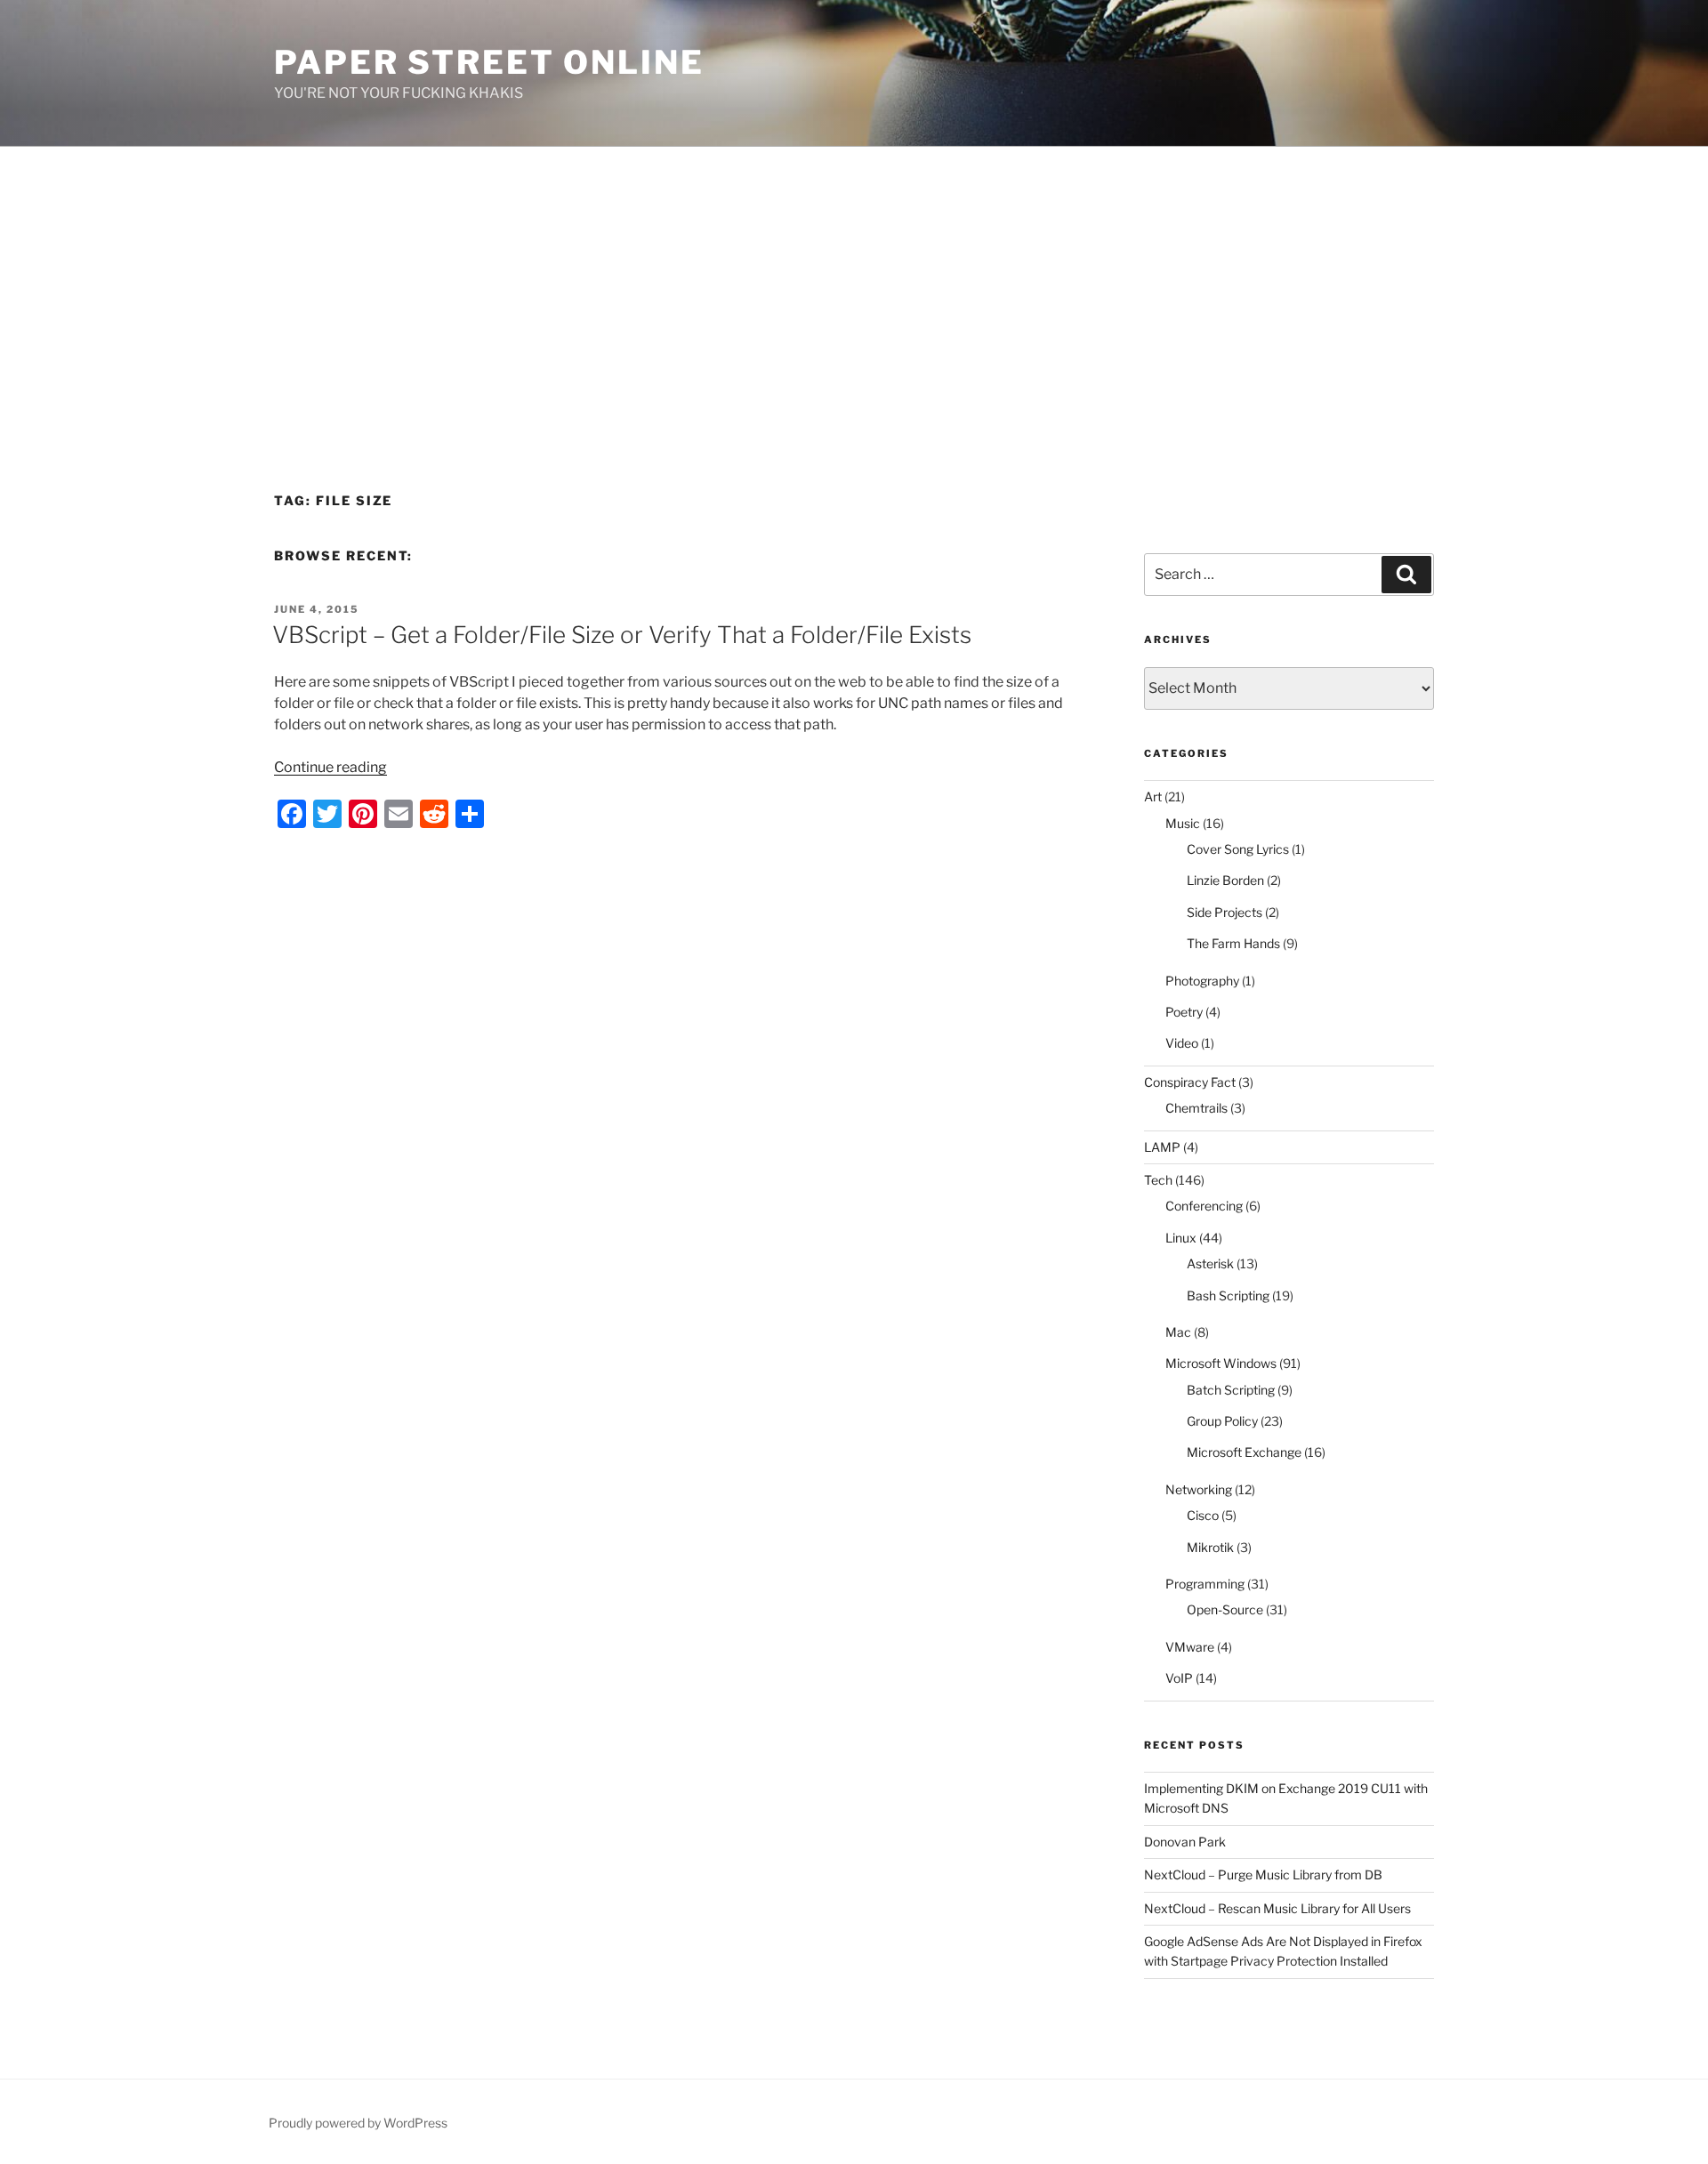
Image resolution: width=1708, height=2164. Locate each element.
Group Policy (1222, 1421)
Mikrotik (1210, 1547)
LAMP (1162, 1147)
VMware (1190, 1647)
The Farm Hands (1233, 943)
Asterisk (1210, 1263)
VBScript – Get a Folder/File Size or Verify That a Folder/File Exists (622, 635)
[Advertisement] (854, 280)
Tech (1158, 1180)
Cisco (1203, 1515)
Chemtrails (1196, 1108)
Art (1153, 796)
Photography (1202, 981)
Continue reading (330, 767)
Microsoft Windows (1221, 1363)
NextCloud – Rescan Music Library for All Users (1277, 1908)
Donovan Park (1185, 1842)
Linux (1181, 1238)
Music (1183, 823)
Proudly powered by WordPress (358, 2123)
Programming (1205, 1584)
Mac (1178, 1332)
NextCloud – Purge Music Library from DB (1263, 1874)
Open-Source (1225, 1609)
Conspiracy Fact (1190, 1082)
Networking (1199, 1489)
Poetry (1184, 1012)
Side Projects (1225, 912)
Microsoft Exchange (1244, 1452)
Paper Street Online (489, 62)
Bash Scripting (1228, 1295)
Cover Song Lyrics (1238, 849)
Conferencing (1204, 1206)
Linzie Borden (1225, 880)
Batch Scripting (1231, 1390)
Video (1182, 1043)
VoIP (1179, 1678)
